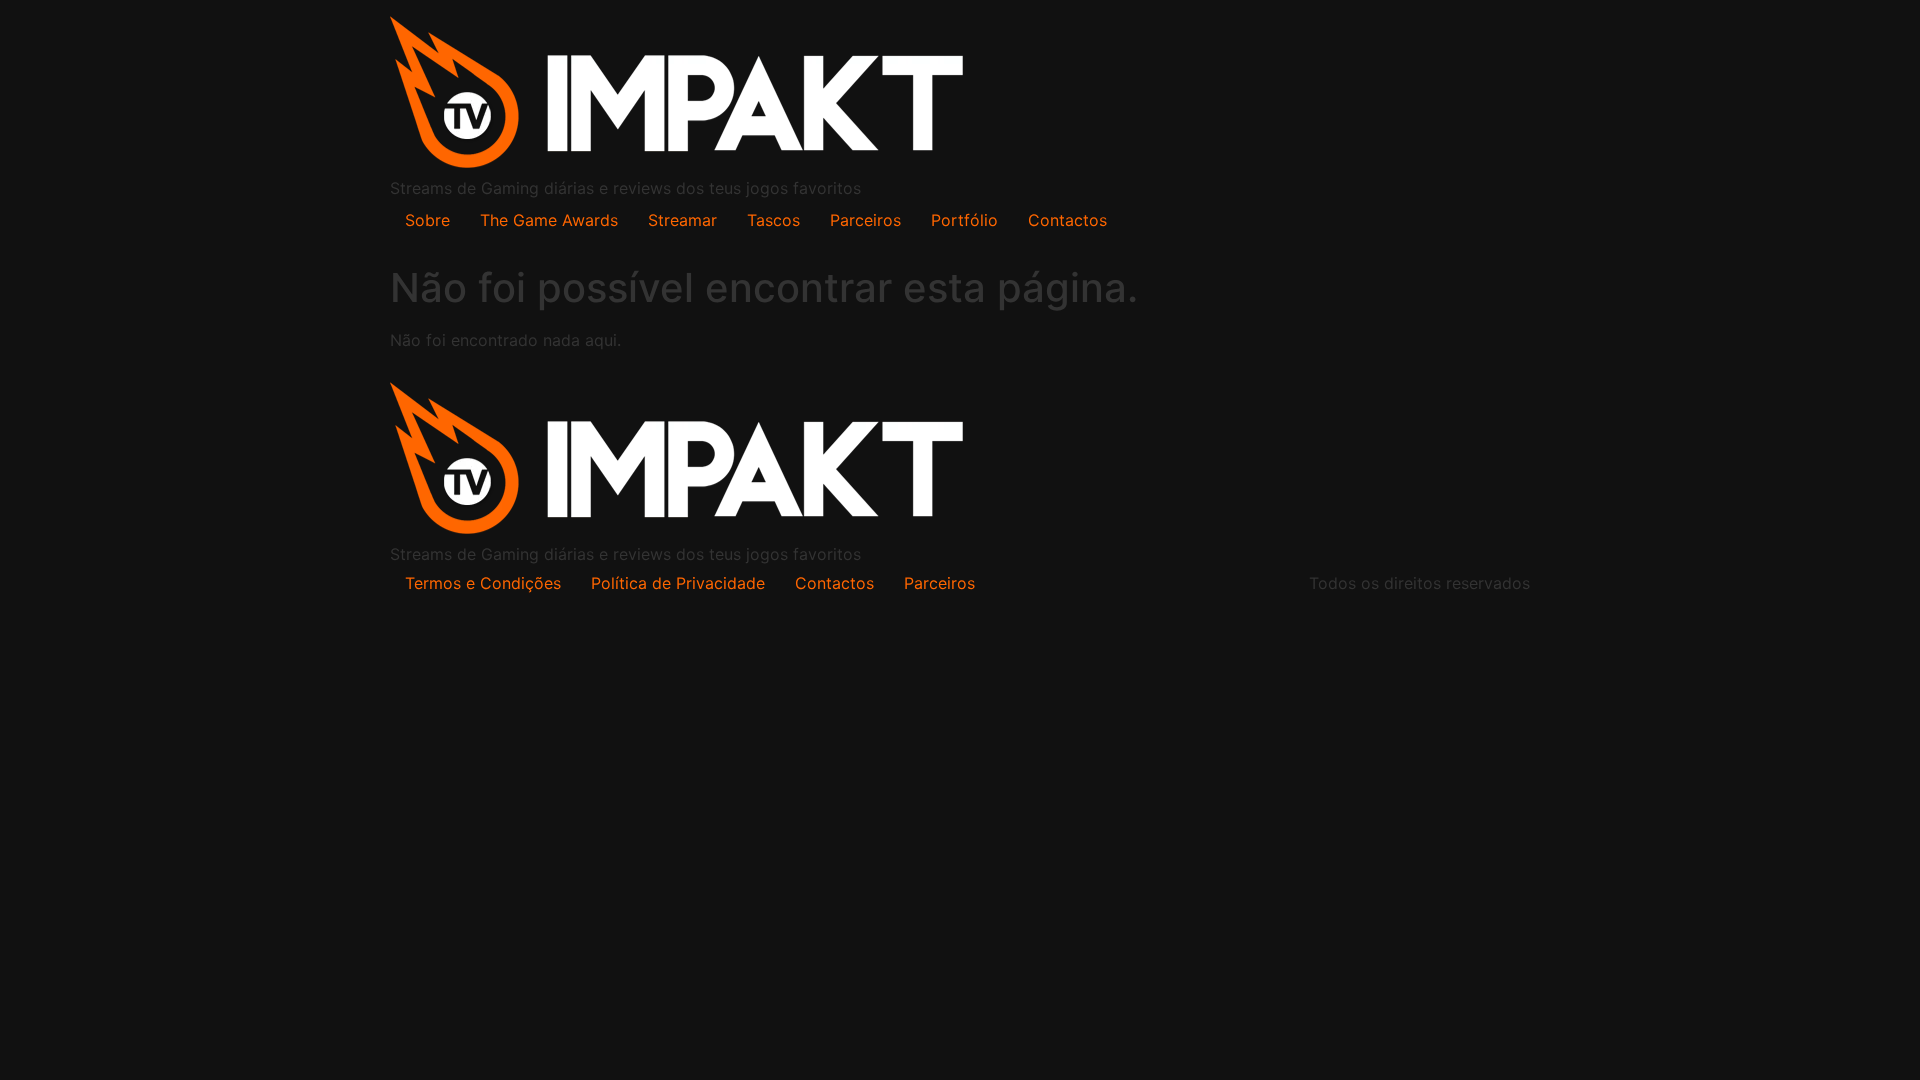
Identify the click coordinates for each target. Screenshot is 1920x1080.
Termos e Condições (483, 583)
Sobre (427, 220)
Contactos (1067, 220)
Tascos (773, 220)
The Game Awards (549, 220)
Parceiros (865, 220)
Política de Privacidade (678, 583)
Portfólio (964, 220)
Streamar (682, 220)
